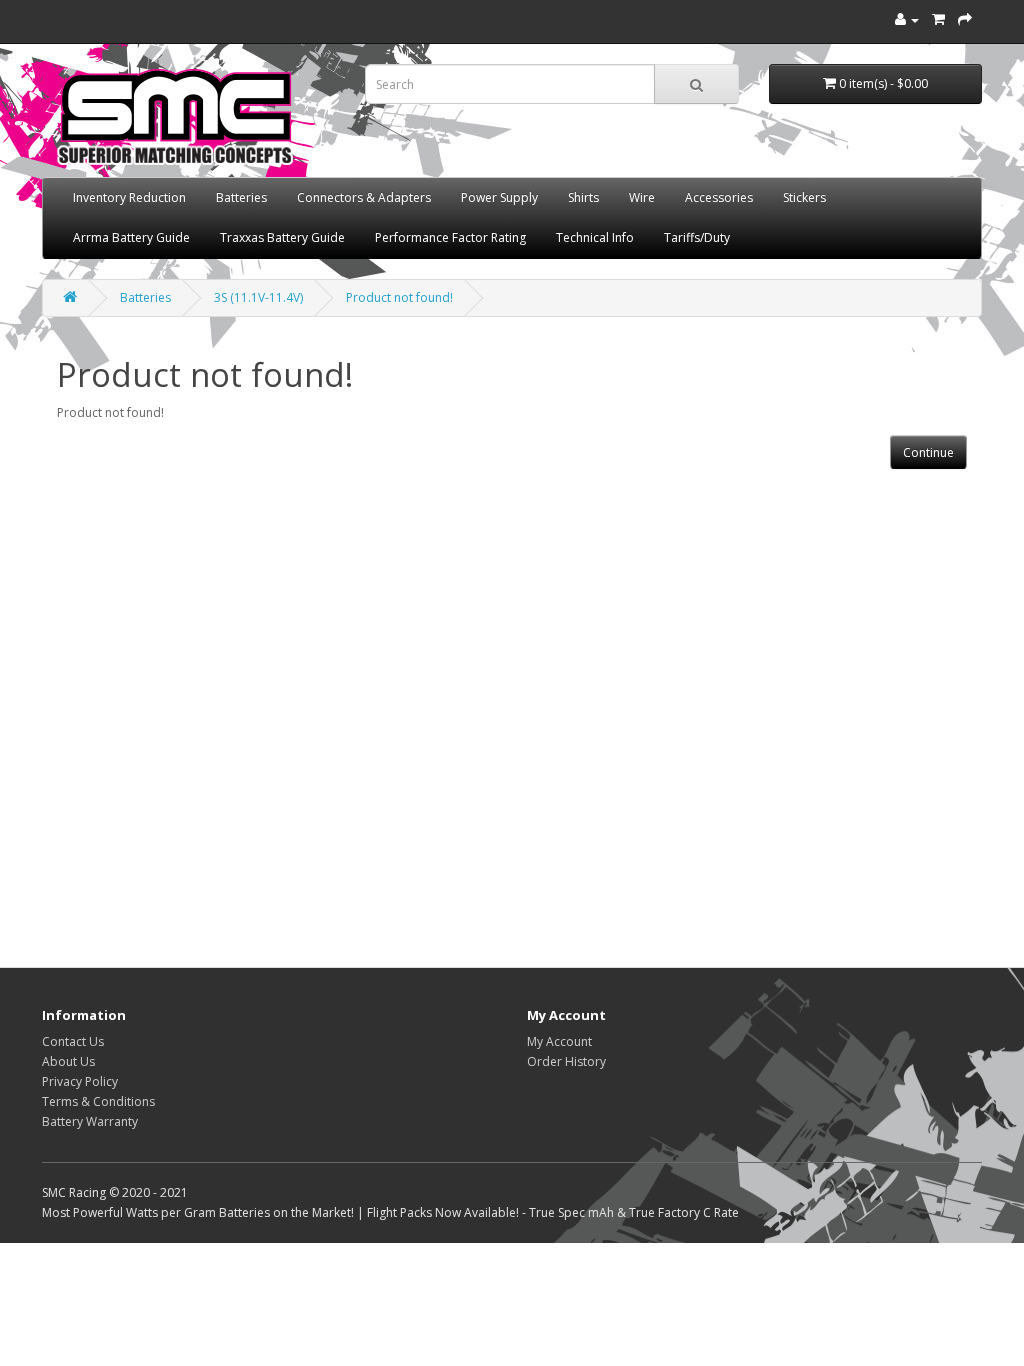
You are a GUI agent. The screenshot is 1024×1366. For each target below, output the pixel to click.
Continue (928, 452)
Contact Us (73, 1041)
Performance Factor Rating (450, 237)
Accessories (719, 197)
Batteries (241, 197)
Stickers (804, 197)
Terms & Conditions (98, 1101)
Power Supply (499, 197)
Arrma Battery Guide (131, 237)
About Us (68, 1061)
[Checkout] (965, 19)
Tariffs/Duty (697, 237)
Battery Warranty (90, 1121)
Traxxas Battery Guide (282, 237)
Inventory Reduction (129, 197)
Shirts (583, 197)
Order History (566, 1061)
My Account (559, 1041)
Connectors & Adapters (364, 197)
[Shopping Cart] (938, 19)
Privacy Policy (80, 1081)
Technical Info (595, 237)
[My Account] (907, 19)
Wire (642, 197)
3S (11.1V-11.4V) (258, 297)
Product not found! (399, 297)
